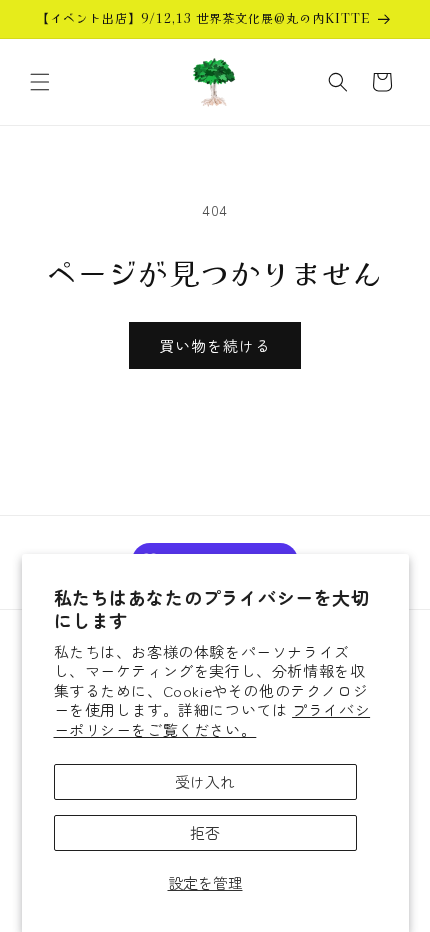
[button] (40, 82)
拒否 (205, 832)
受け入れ (205, 781)
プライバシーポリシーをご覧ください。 (212, 719)
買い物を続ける (215, 345)
